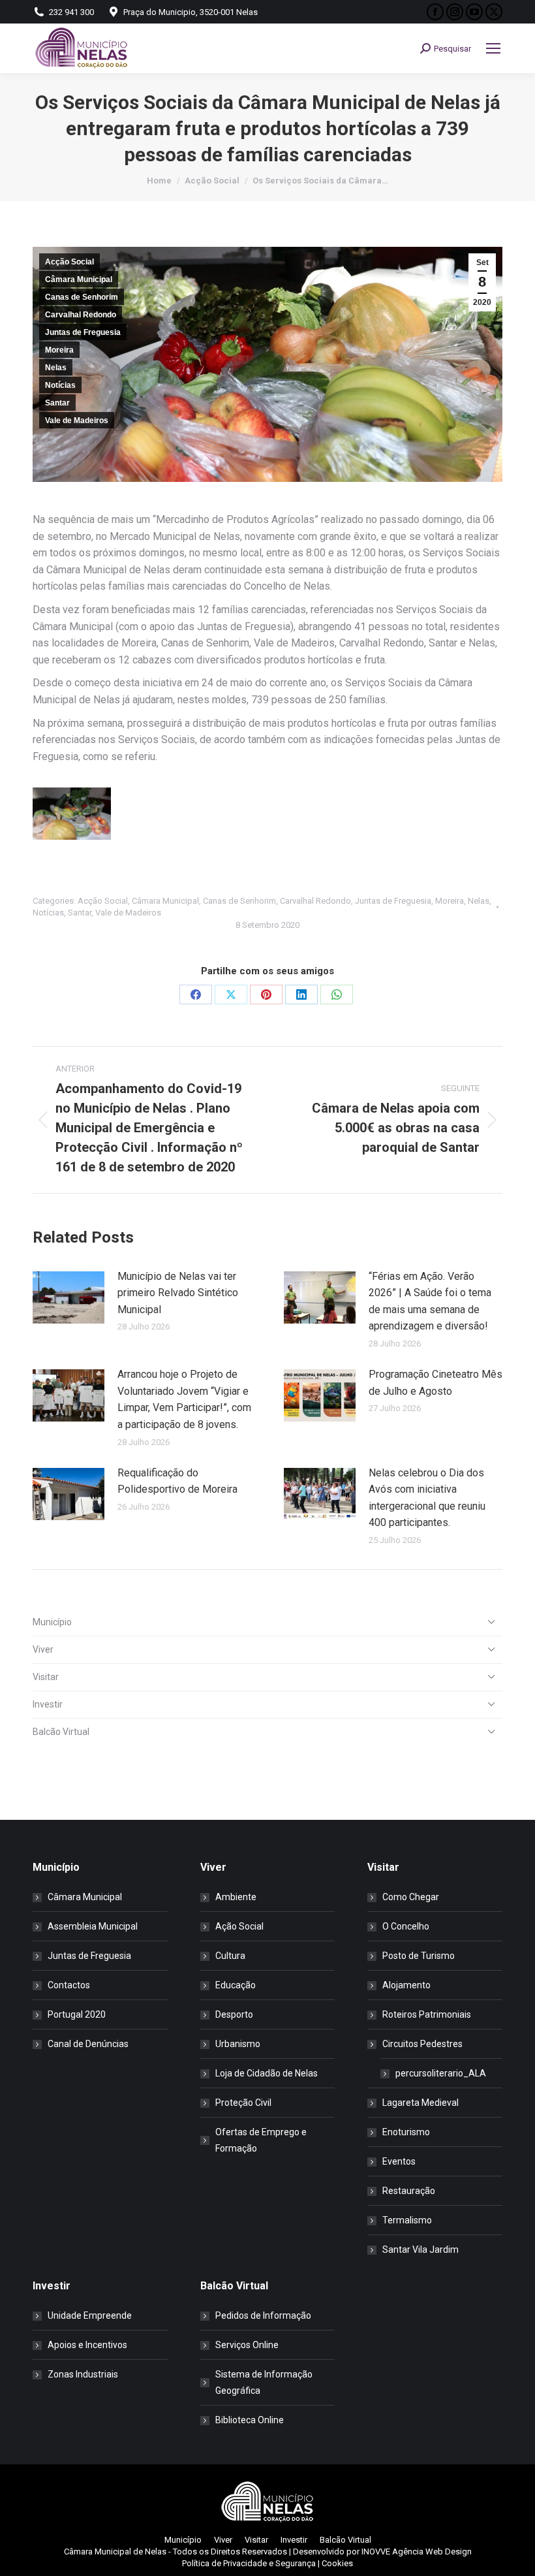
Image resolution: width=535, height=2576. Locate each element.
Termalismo (407, 2220)
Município (52, 1622)
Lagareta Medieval (420, 2103)
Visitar (46, 1677)
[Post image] (69, 1297)
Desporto (234, 2014)
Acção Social (69, 262)
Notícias (60, 385)
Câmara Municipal (79, 279)
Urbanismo (238, 2044)
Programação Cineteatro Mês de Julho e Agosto (436, 1383)
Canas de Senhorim (82, 297)
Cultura (230, 1956)
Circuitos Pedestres (422, 2044)
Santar (57, 403)
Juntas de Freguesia (83, 332)
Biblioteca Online (250, 2420)
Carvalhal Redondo (81, 315)
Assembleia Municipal (93, 1926)
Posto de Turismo (419, 1956)
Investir (48, 1704)
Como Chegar (411, 1897)
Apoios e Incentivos (87, 2345)
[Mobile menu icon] (493, 48)
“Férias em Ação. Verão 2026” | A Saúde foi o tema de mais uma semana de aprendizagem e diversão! (430, 1301)
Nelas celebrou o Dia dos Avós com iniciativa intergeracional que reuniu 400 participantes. (427, 1498)
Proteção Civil (243, 2103)
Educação (236, 1985)
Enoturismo (406, 2132)
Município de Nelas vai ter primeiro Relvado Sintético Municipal (178, 1293)
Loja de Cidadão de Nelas (267, 2073)
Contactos (69, 1985)
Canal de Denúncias (88, 2044)
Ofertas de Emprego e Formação (261, 2140)
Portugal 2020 (77, 2014)
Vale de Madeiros (77, 421)
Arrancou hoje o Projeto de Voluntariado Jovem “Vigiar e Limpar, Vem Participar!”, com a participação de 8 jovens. (184, 1399)
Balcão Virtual (61, 1732)
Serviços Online (247, 2345)
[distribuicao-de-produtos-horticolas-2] (72, 814)
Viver (43, 1649)
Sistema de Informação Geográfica (264, 2382)
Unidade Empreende (90, 2315)
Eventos (399, 2161)
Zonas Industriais (83, 2374)
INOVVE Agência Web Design (417, 2552)
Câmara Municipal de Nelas (115, 2552)
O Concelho (406, 1926)
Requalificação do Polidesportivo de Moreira (177, 1481)
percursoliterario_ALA (441, 2073)
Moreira (59, 350)
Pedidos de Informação (263, 2315)
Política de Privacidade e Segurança (249, 2563)
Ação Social (239, 1926)
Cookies (337, 2563)
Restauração (409, 2191)
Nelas (56, 368)
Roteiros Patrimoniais (427, 2014)
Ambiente (236, 1897)
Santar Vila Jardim (420, 2250)
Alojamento (406, 1985)
